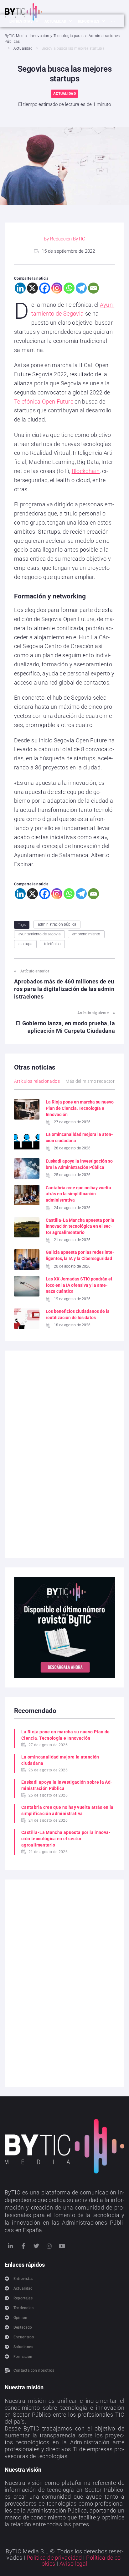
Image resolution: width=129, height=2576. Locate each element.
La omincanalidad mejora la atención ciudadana (60, 1760)
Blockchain (86, 471)
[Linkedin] (20, 288)
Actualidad (23, 48)
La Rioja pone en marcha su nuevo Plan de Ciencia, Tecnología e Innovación (80, 1108)
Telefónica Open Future (44, 402)
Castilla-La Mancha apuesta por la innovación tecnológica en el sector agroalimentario (80, 1226)
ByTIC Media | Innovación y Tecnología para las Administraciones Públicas (62, 39)
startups (25, 944)
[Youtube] (62, 2246)
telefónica (52, 944)
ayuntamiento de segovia (39, 934)
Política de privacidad (54, 2558)
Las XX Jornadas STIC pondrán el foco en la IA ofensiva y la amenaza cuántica (79, 1285)
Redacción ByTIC (68, 239)
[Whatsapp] (69, 288)
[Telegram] (81, 288)
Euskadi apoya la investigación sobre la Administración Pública (67, 1785)
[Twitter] (36, 2246)
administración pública (57, 924)
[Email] (93, 288)
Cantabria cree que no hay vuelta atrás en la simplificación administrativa (78, 1194)
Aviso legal (73, 2564)
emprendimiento (86, 934)
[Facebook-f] (23, 2246)
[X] (32, 288)
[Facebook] (45, 288)
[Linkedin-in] (10, 2246)
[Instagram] (57, 288)
